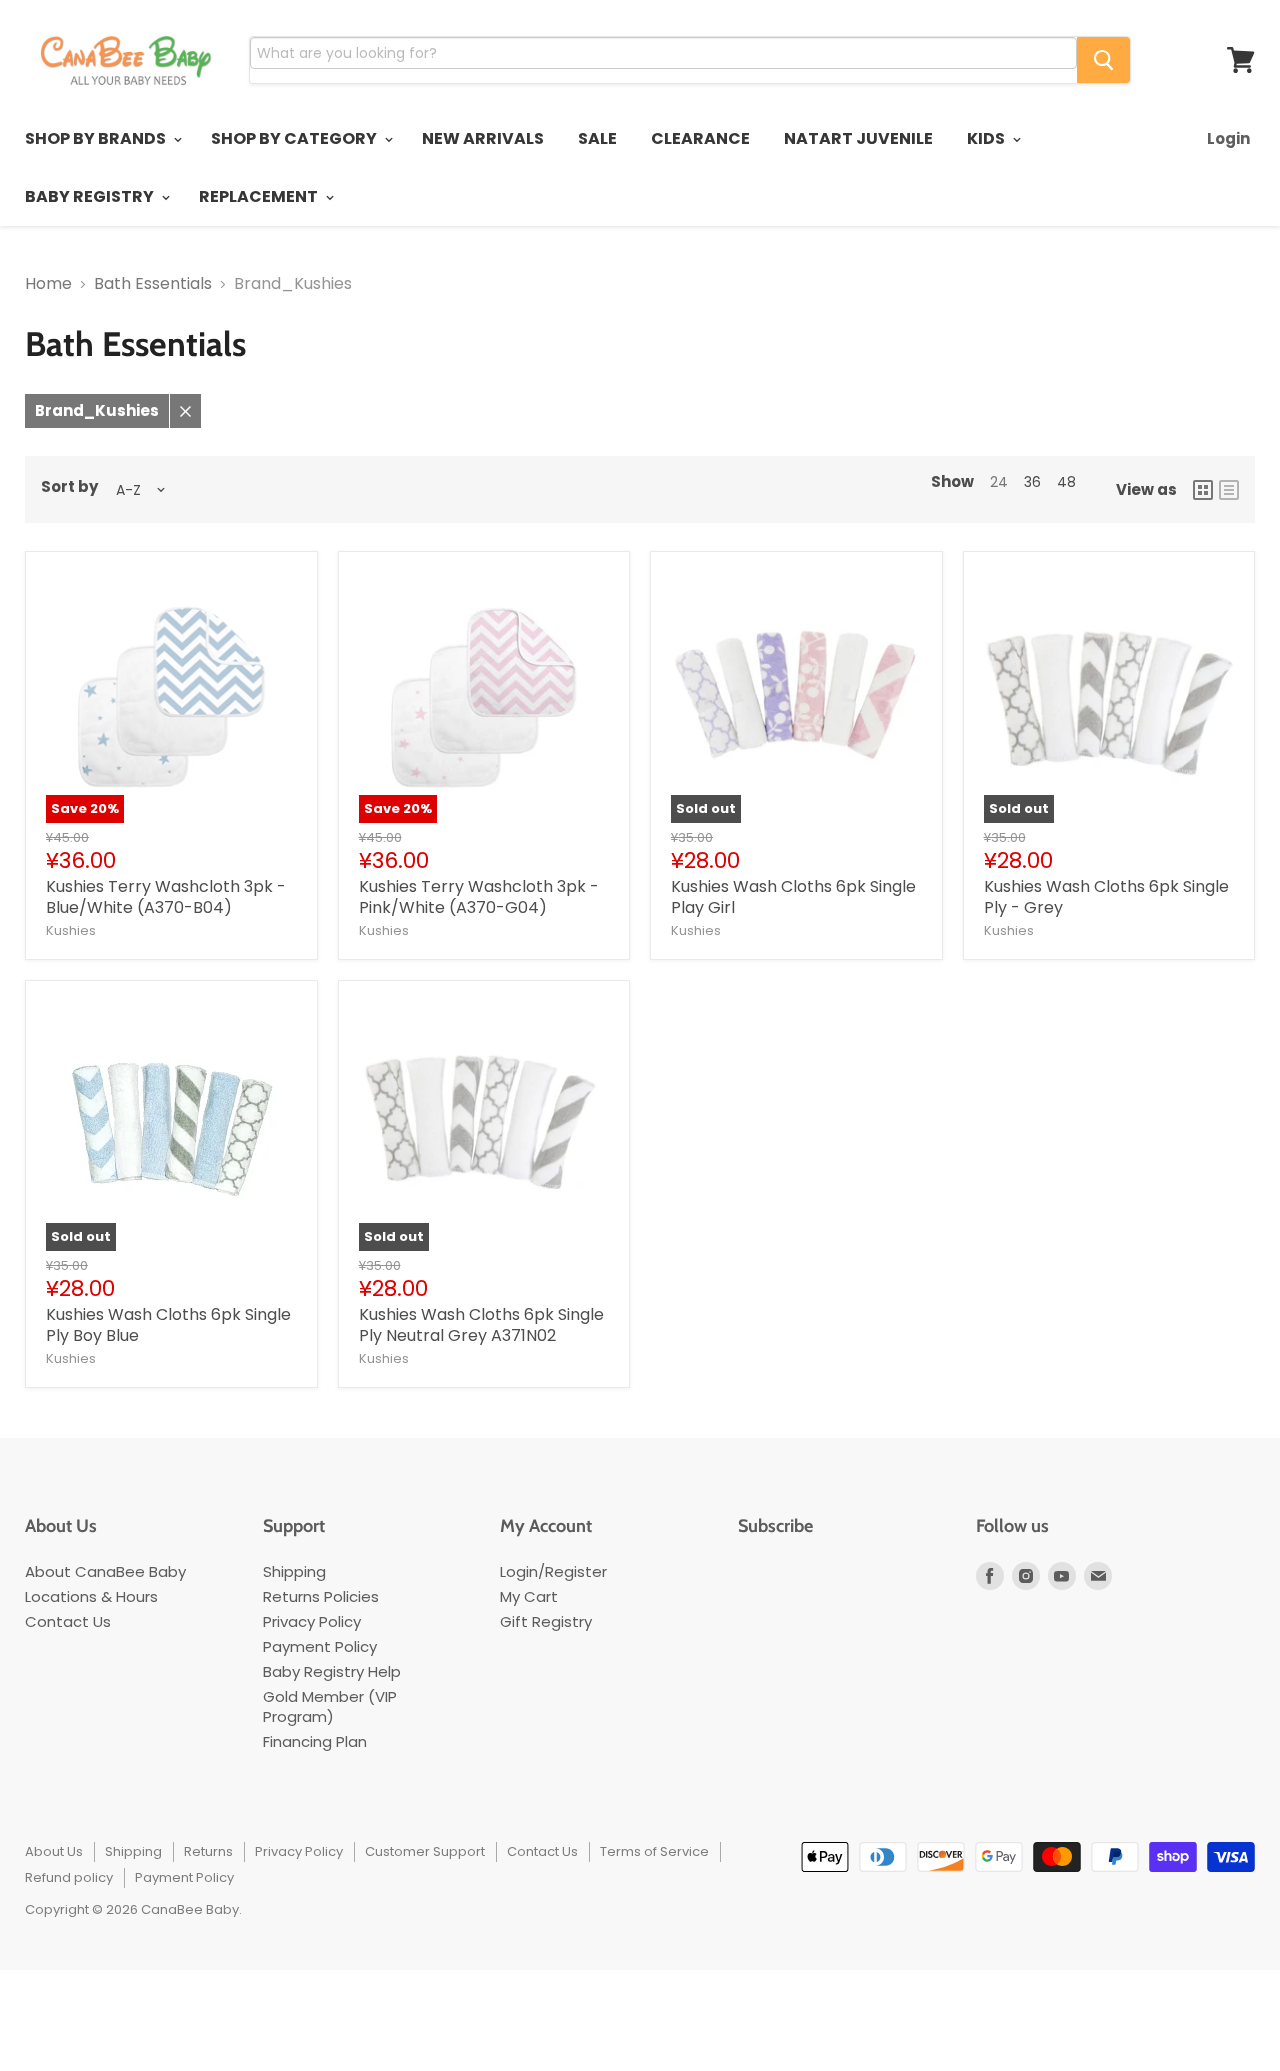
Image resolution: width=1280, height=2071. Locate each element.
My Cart (529, 1596)
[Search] (1103, 60)
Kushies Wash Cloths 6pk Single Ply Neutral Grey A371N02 (481, 1325)
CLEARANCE (700, 138)
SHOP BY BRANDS (97, 138)
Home (48, 284)
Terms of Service (654, 1851)
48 (1066, 482)
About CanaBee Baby (105, 1571)
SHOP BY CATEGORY (295, 138)
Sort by (69, 487)
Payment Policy (320, 1646)
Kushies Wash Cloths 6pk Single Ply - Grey (1106, 897)
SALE (597, 138)
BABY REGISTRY (91, 196)
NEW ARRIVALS (483, 138)
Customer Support (425, 1851)
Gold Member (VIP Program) (330, 1706)
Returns (208, 1851)
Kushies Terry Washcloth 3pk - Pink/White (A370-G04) (479, 897)
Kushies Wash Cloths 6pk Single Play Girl (793, 897)
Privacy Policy (312, 1621)
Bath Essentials (153, 284)
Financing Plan (315, 1741)
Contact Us (68, 1621)
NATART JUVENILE (858, 138)
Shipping (294, 1571)
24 (999, 482)
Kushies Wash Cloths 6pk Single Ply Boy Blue (168, 1325)
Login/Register (553, 1571)
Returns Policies (321, 1596)
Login (1228, 138)
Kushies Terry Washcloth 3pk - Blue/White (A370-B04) (166, 897)
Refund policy (69, 1877)
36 (1032, 482)
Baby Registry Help (332, 1671)
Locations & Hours (91, 1596)
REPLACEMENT (260, 196)
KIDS (987, 138)
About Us (54, 1851)
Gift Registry (546, 1621)
